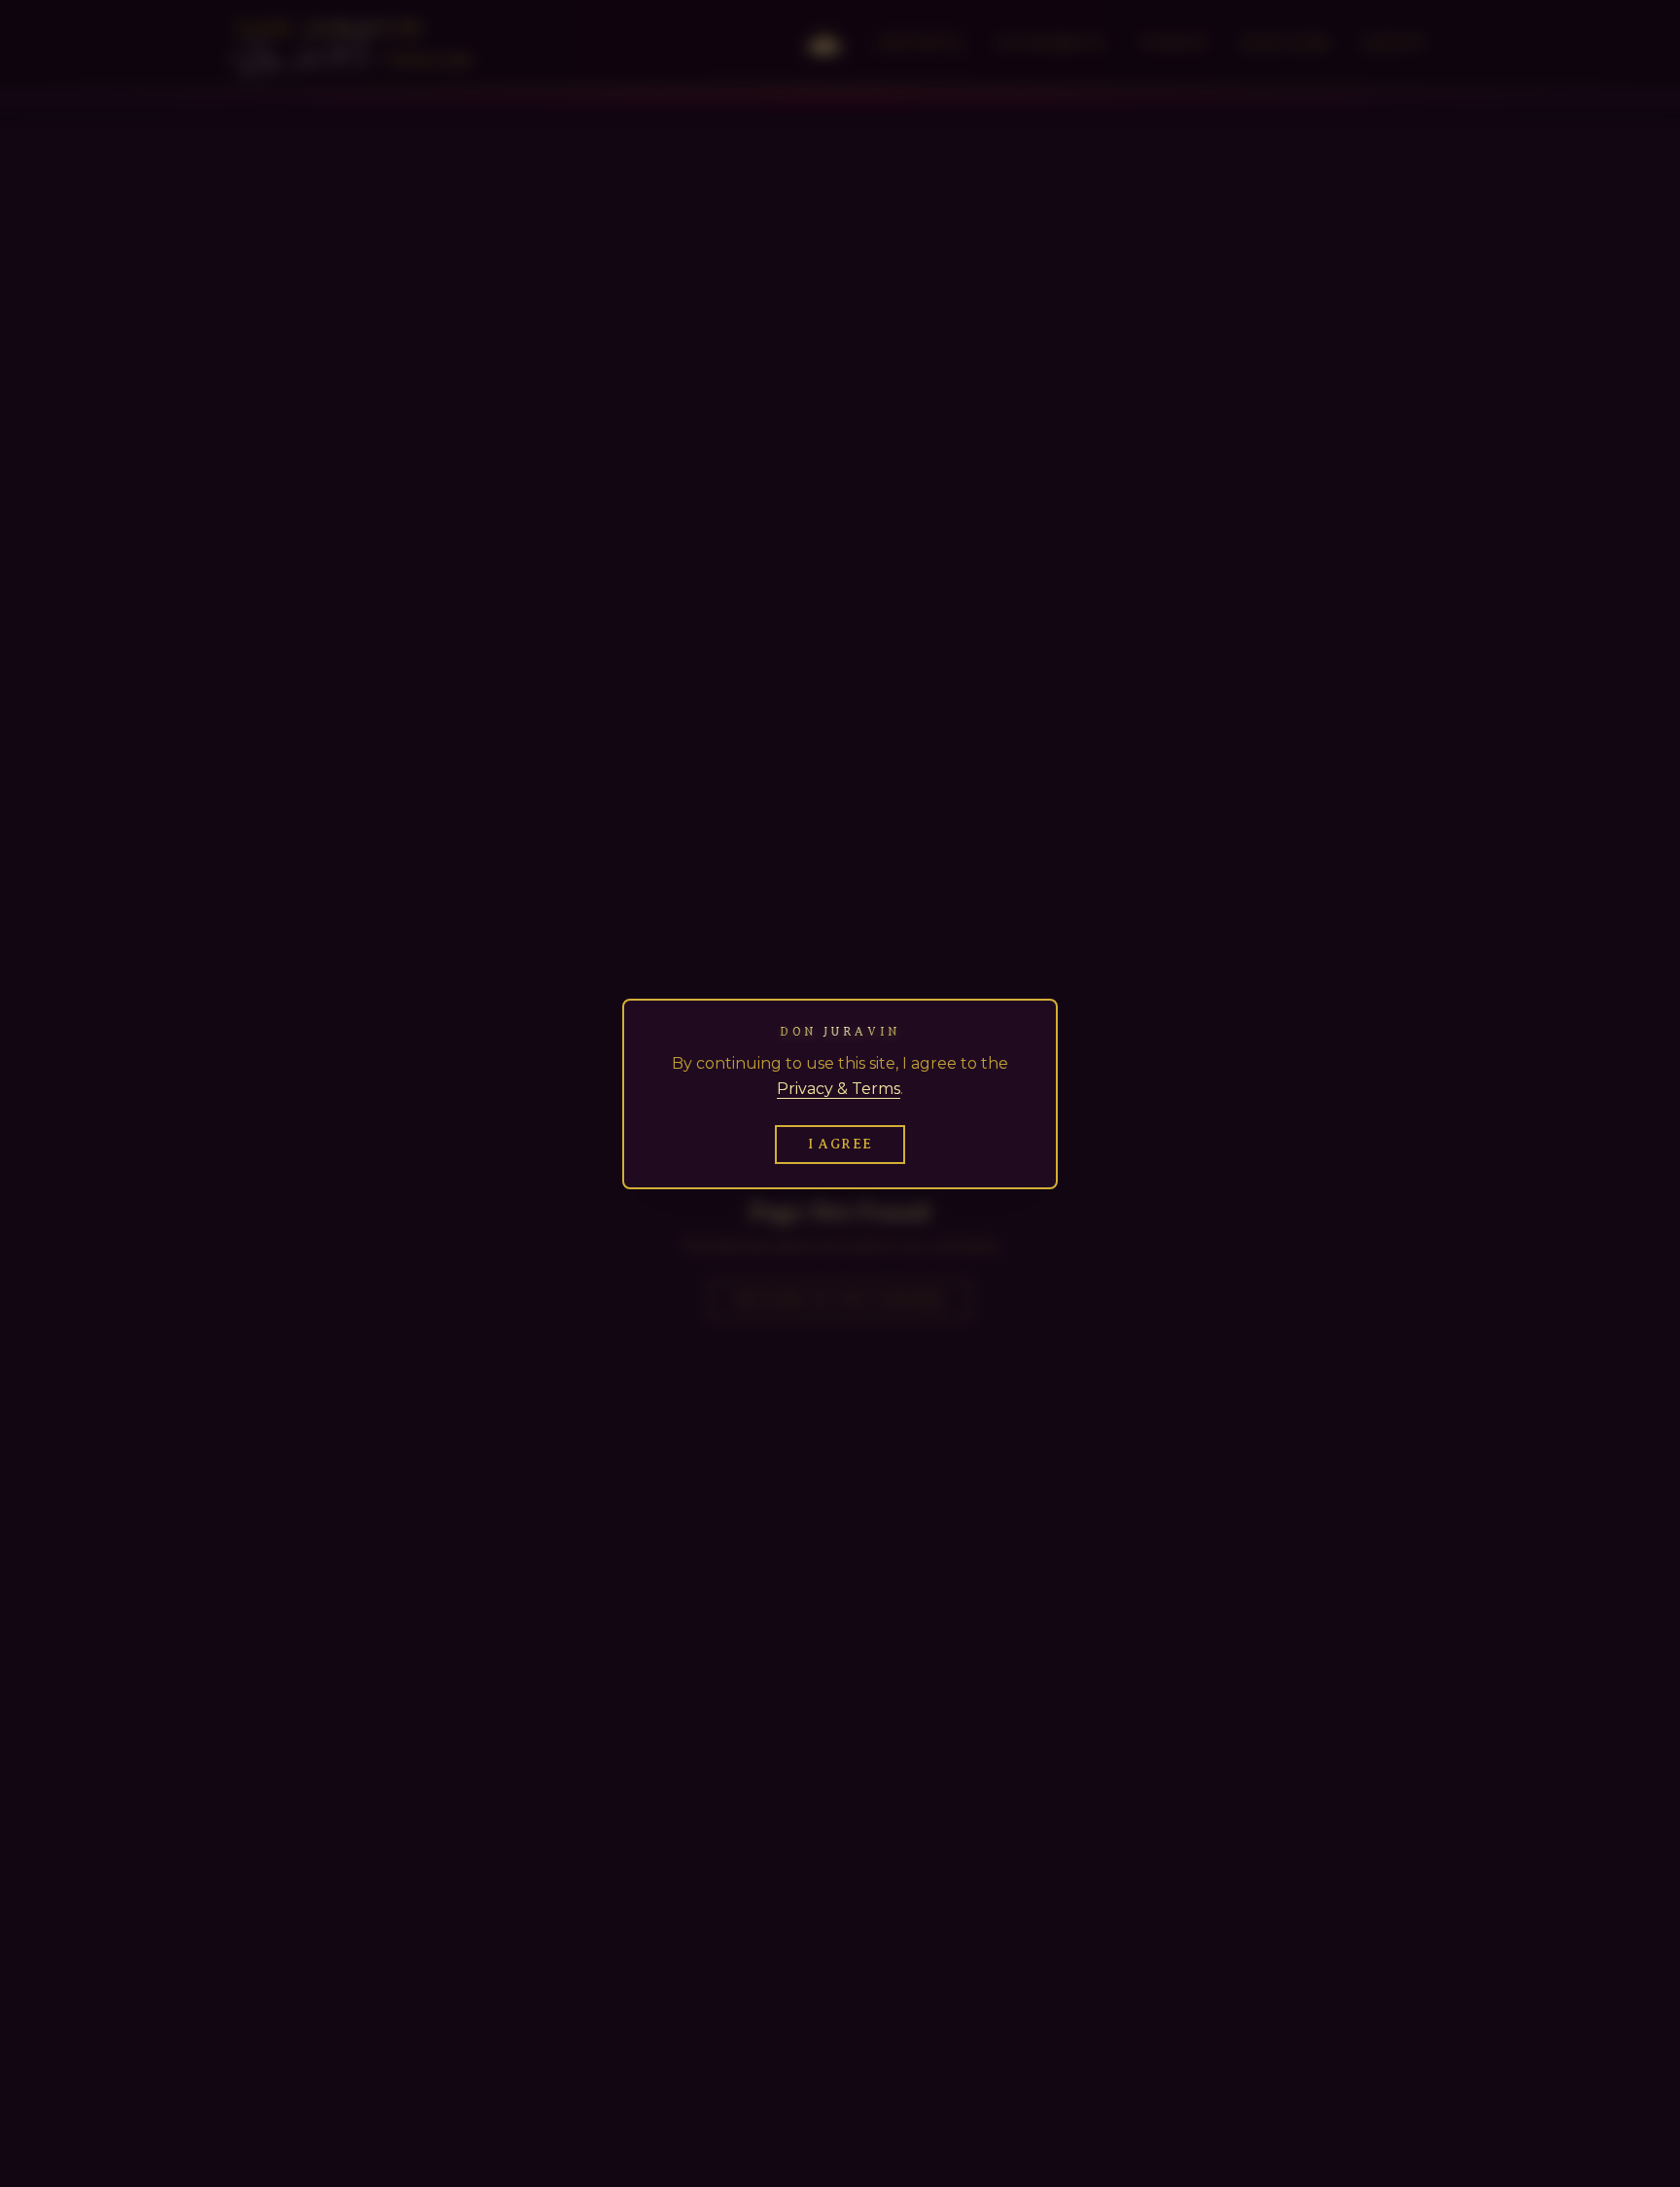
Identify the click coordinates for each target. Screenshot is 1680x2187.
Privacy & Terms (839, 1089)
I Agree (840, 1144)
